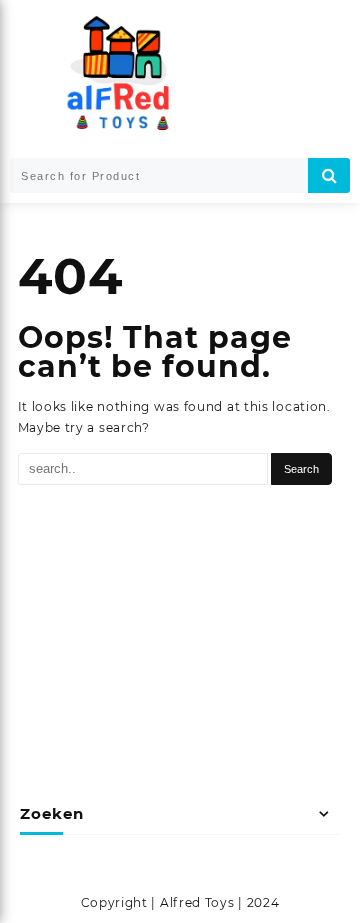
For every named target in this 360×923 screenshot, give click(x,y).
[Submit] (329, 175)
